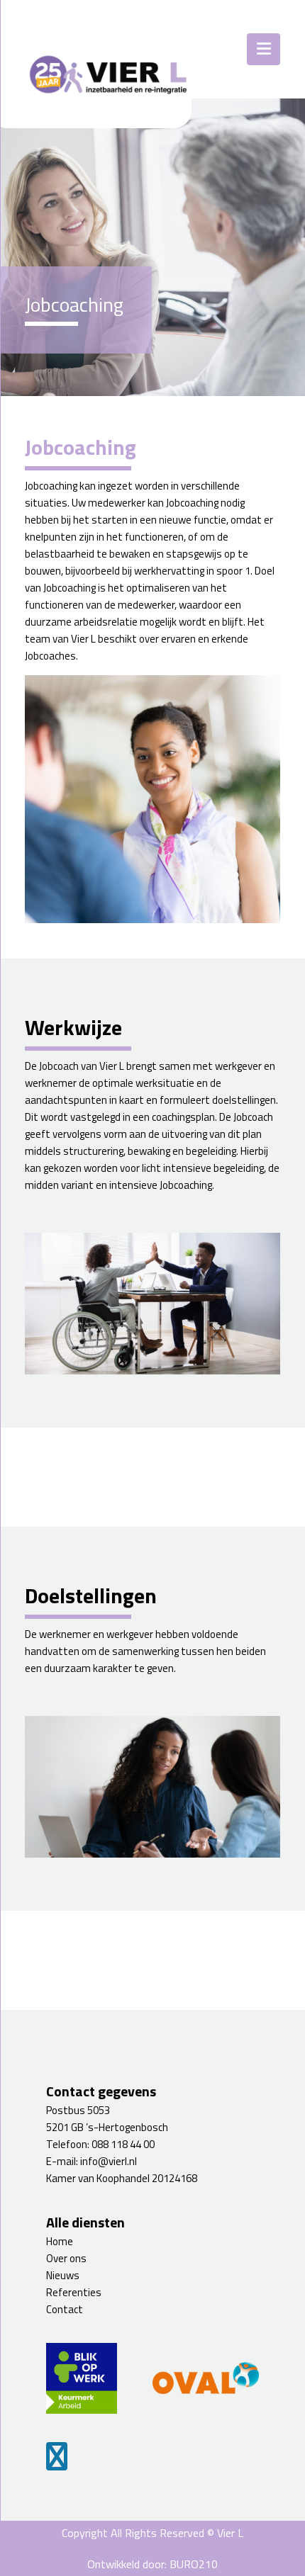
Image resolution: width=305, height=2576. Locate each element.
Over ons (66, 2258)
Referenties (74, 2292)
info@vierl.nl (109, 2161)
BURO (194, 2564)
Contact (65, 2309)
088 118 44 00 (123, 2144)
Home (60, 2241)
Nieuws (63, 2275)
